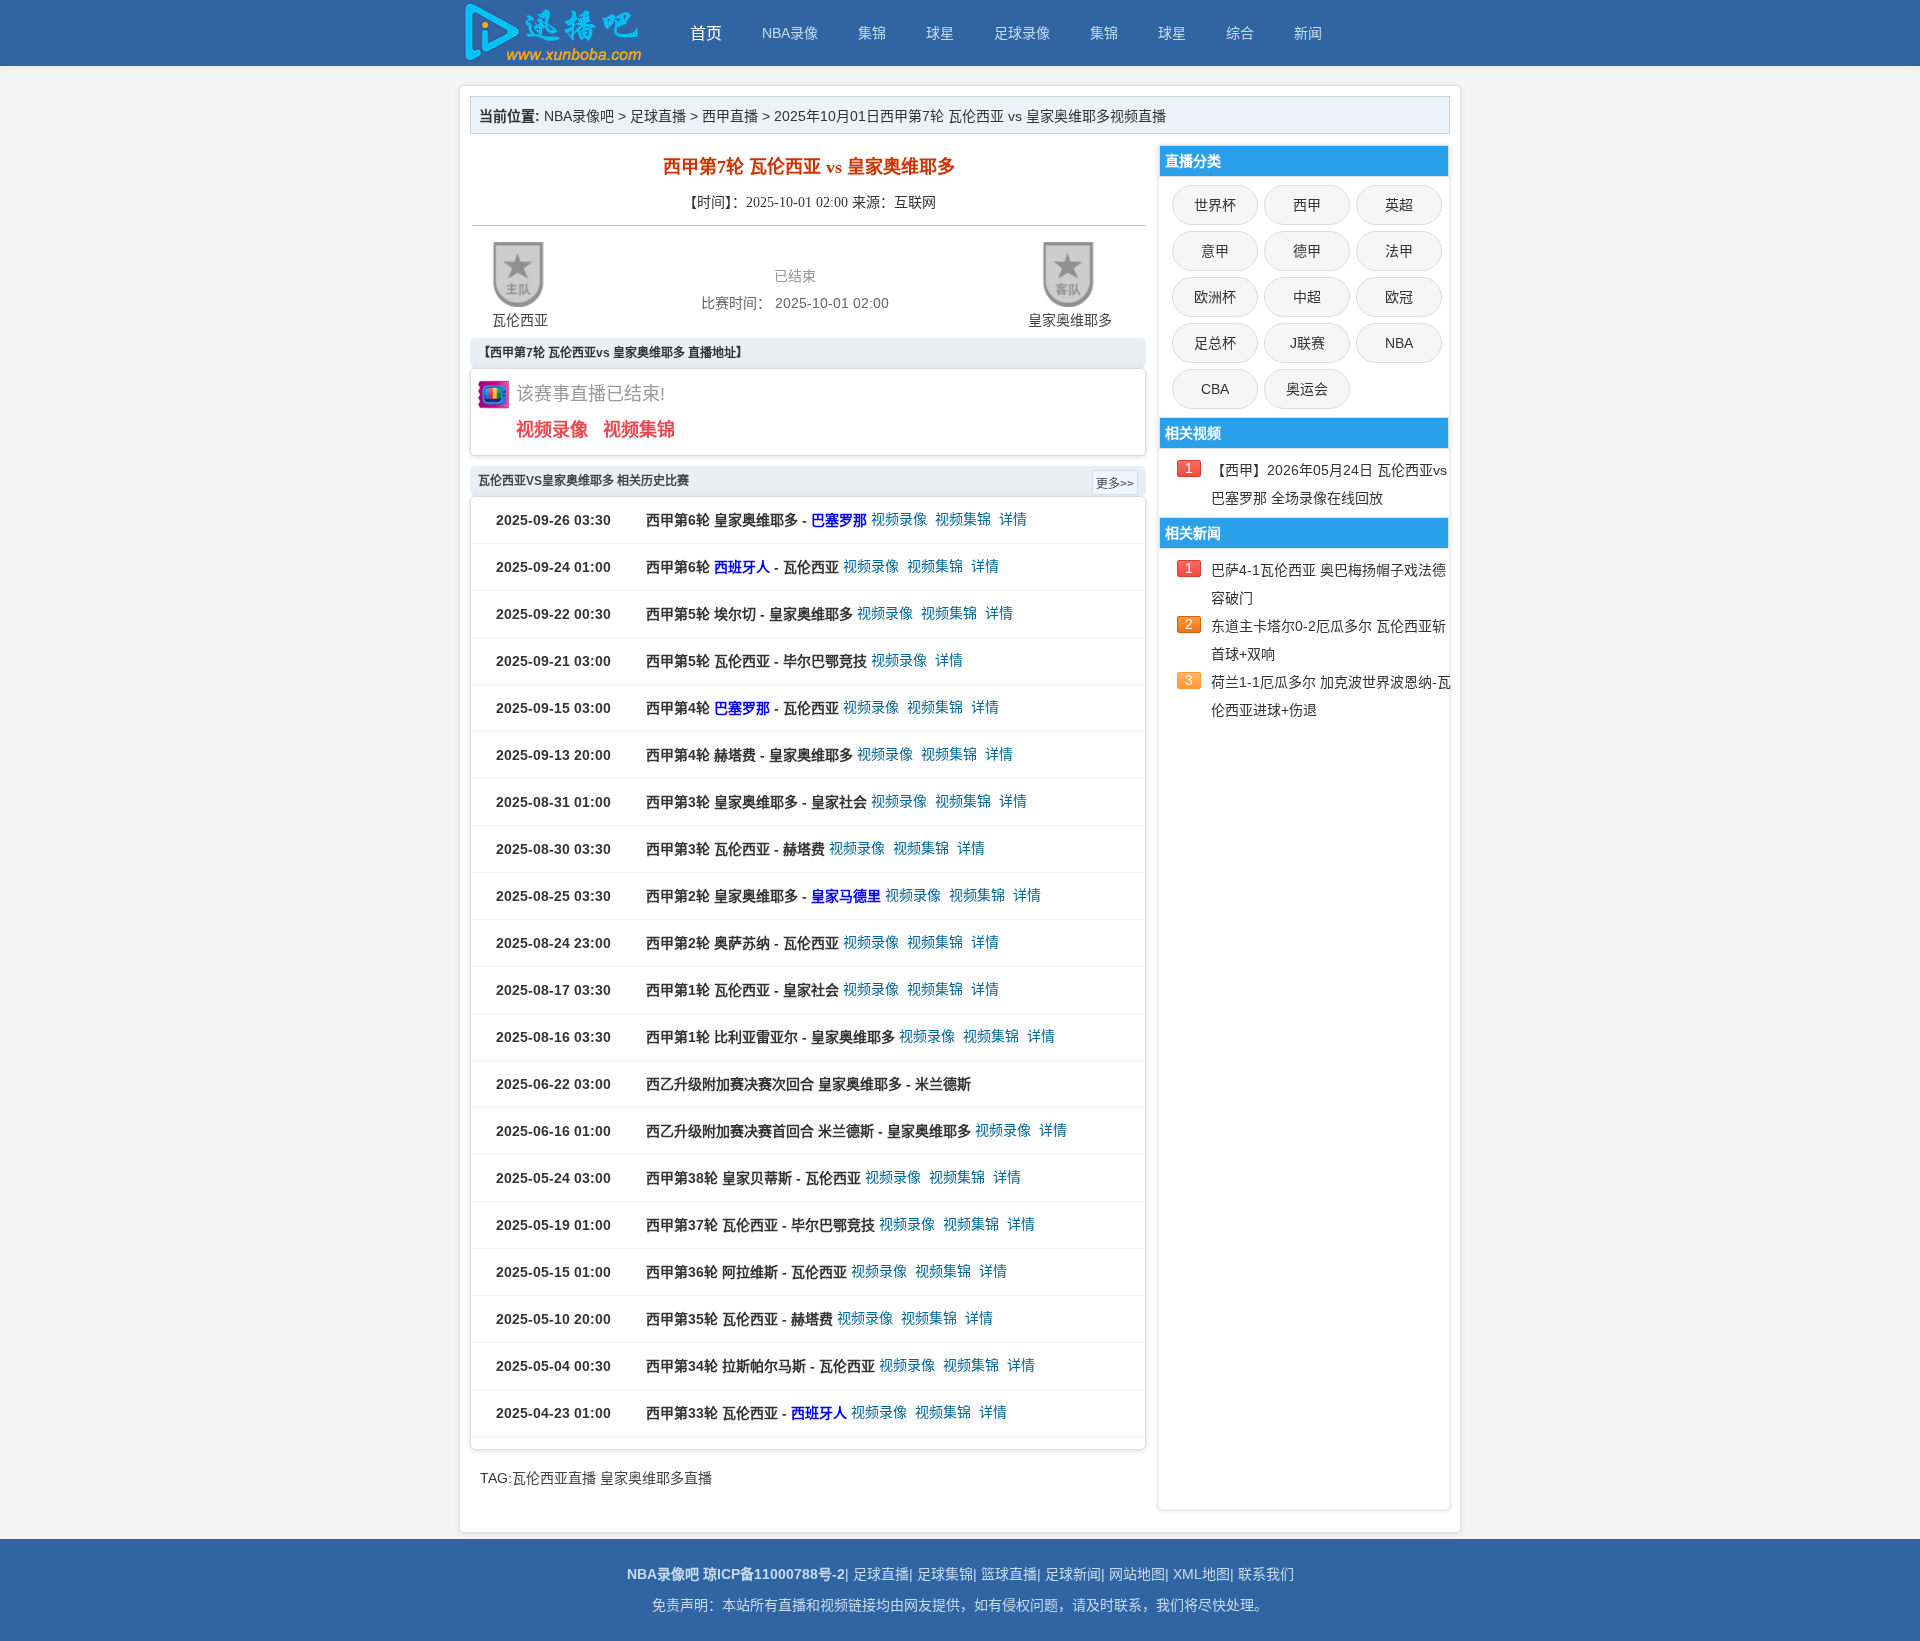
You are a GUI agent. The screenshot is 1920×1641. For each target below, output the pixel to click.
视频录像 (552, 430)
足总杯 (1215, 343)
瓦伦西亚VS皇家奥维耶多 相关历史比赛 (583, 481)
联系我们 (1266, 1574)
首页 (706, 33)
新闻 (1308, 33)
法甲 (1399, 251)
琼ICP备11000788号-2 (774, 1574)
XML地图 (1201, 1574)
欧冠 (1399, 297)
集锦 (872, 33)
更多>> (1115, 484)
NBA (1399, 343)
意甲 (1215, 251)
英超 (1399, 205)
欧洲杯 (1215, 297)
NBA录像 (790, 33)
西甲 (1307, 205)
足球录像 (1022, 33)
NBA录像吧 (579, 116)
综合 (1240, 33)
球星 (940, 33)
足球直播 (658, 116)
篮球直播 (1009, 1574)
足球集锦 (945, 1574)
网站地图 (1137, 1574)
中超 (1307, 297)
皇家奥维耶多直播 (656, 1478)
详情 (1013, 519)
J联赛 (1307, 343)
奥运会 (1307, 389)
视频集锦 (639, 430)
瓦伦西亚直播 (554, 1478)
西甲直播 (730, 116)
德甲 (1307, 251)
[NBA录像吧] (550, 56)
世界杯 (1215, 205)
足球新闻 (1073, 1574)
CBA (1215, 389)
